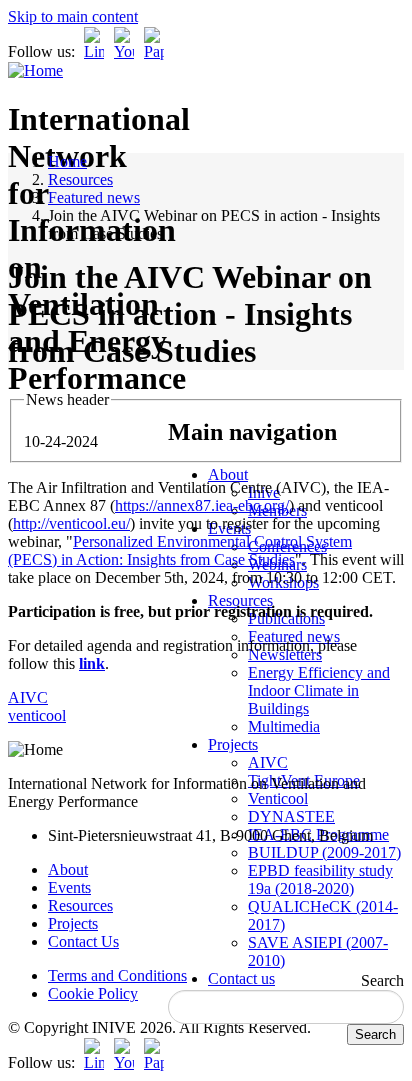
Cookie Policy (93, 993)
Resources (240, 600)
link (92, 663)
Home (67, 161)
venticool (37, 715)
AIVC (268, 762)
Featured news (94, 197)
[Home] (35, 70)
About (228, 474)
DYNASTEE (291, 816)
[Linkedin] (94, 51)
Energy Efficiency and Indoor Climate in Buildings (319, 690)
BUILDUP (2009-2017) (324, 852)
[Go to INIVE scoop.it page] (159, 51)
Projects (233, 744)
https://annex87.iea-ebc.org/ (202, 505)
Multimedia (284, 726)
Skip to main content (73, 16)
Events (69, 887)
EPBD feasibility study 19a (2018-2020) (320, 879)
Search (382, 980)
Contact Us (83, 941)
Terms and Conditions (117, 975)
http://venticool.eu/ (71, 523)
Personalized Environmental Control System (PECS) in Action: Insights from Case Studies (180, 550)
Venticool (278, 798)
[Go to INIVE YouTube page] (124, 51)
